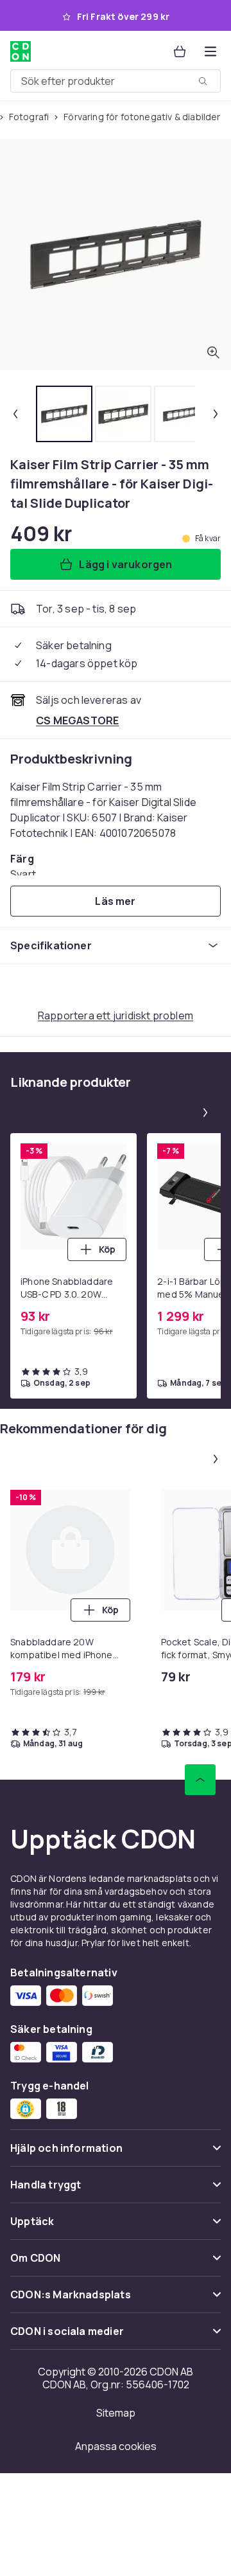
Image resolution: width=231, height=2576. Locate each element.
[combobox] (116, 81)
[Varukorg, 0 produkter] (180, 51)
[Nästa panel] (205, 1113)
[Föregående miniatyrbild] (15, 414)
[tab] (64, 414)
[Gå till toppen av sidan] (200, 1780)
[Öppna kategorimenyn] (210, 51)
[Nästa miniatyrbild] (216, 414)
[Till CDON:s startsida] (22, 51)
